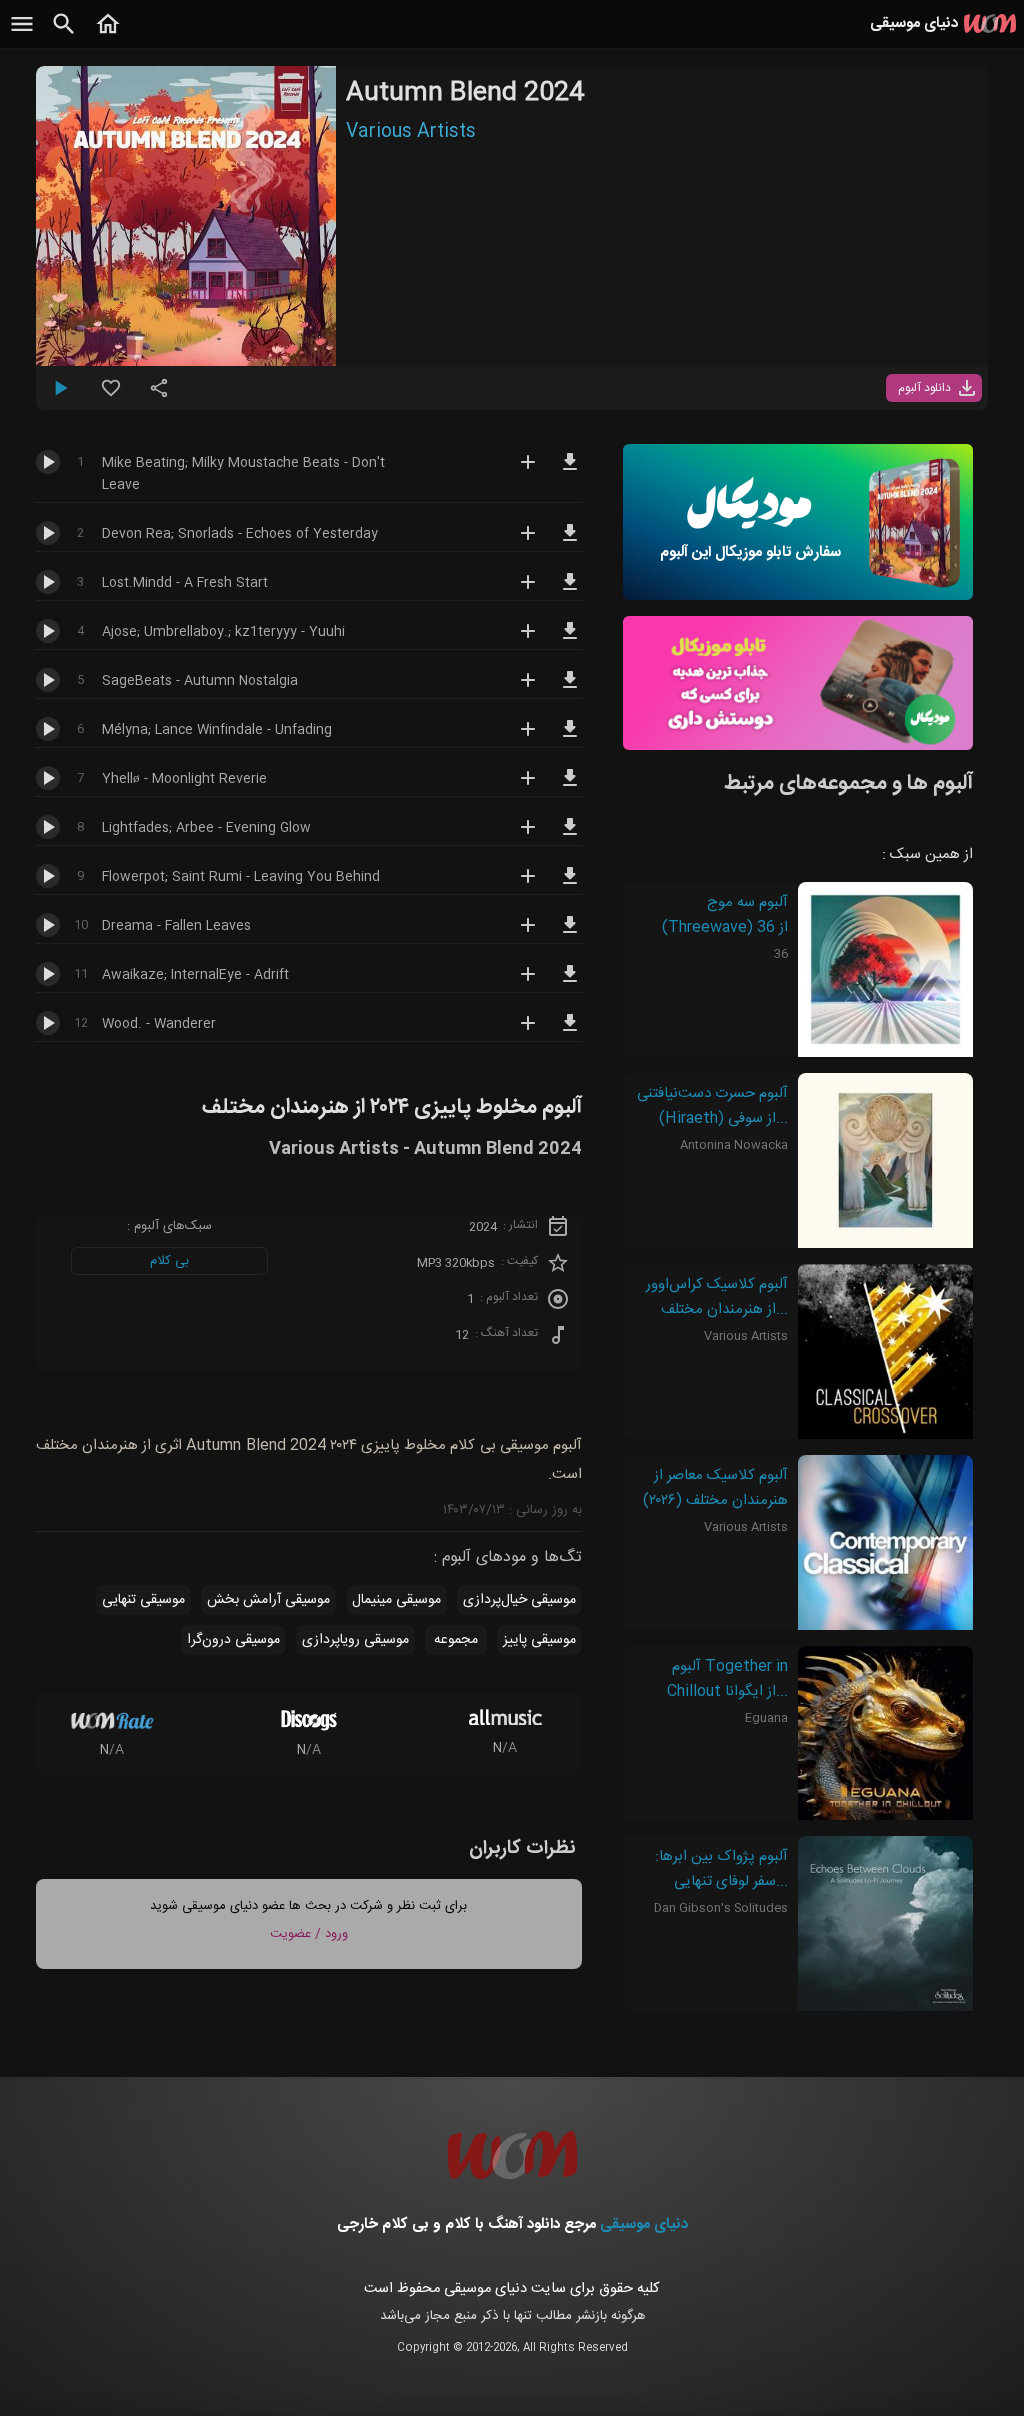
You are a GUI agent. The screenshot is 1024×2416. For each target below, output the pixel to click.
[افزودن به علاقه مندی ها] (111, 396)
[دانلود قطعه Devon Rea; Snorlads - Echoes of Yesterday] (570, 542)
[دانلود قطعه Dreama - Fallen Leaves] (570, 934)
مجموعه (456, 1640)
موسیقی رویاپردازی (355, 1640)
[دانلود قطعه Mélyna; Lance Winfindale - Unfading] (570, 738)
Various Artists (411, 132)
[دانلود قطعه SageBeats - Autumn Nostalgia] (570, 689)
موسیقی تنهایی (143, 1600)
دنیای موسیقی (644, 2224)
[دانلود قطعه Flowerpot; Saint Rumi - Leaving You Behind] (570, 885)
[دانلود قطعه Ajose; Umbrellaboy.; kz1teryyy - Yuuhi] (570, 640)
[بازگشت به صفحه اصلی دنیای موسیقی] (108, 35)
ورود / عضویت (309, 1934)
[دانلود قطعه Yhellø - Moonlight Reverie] (570, 787)
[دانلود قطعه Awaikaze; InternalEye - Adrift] (570, 983)
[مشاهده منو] (22, 35)
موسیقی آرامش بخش (268, 1600)
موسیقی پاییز (539, 1640)
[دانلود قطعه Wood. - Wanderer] (570, 1032)
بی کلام (169, 1261)
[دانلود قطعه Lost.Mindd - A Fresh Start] (570, 591)
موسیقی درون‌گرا (233, 1640)
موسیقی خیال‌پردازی (519, 1600)
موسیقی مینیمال (396, 1600)
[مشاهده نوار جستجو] (64, 35)
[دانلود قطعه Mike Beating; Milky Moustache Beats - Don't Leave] (570, 471)
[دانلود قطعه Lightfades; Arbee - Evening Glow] (570, 836)
